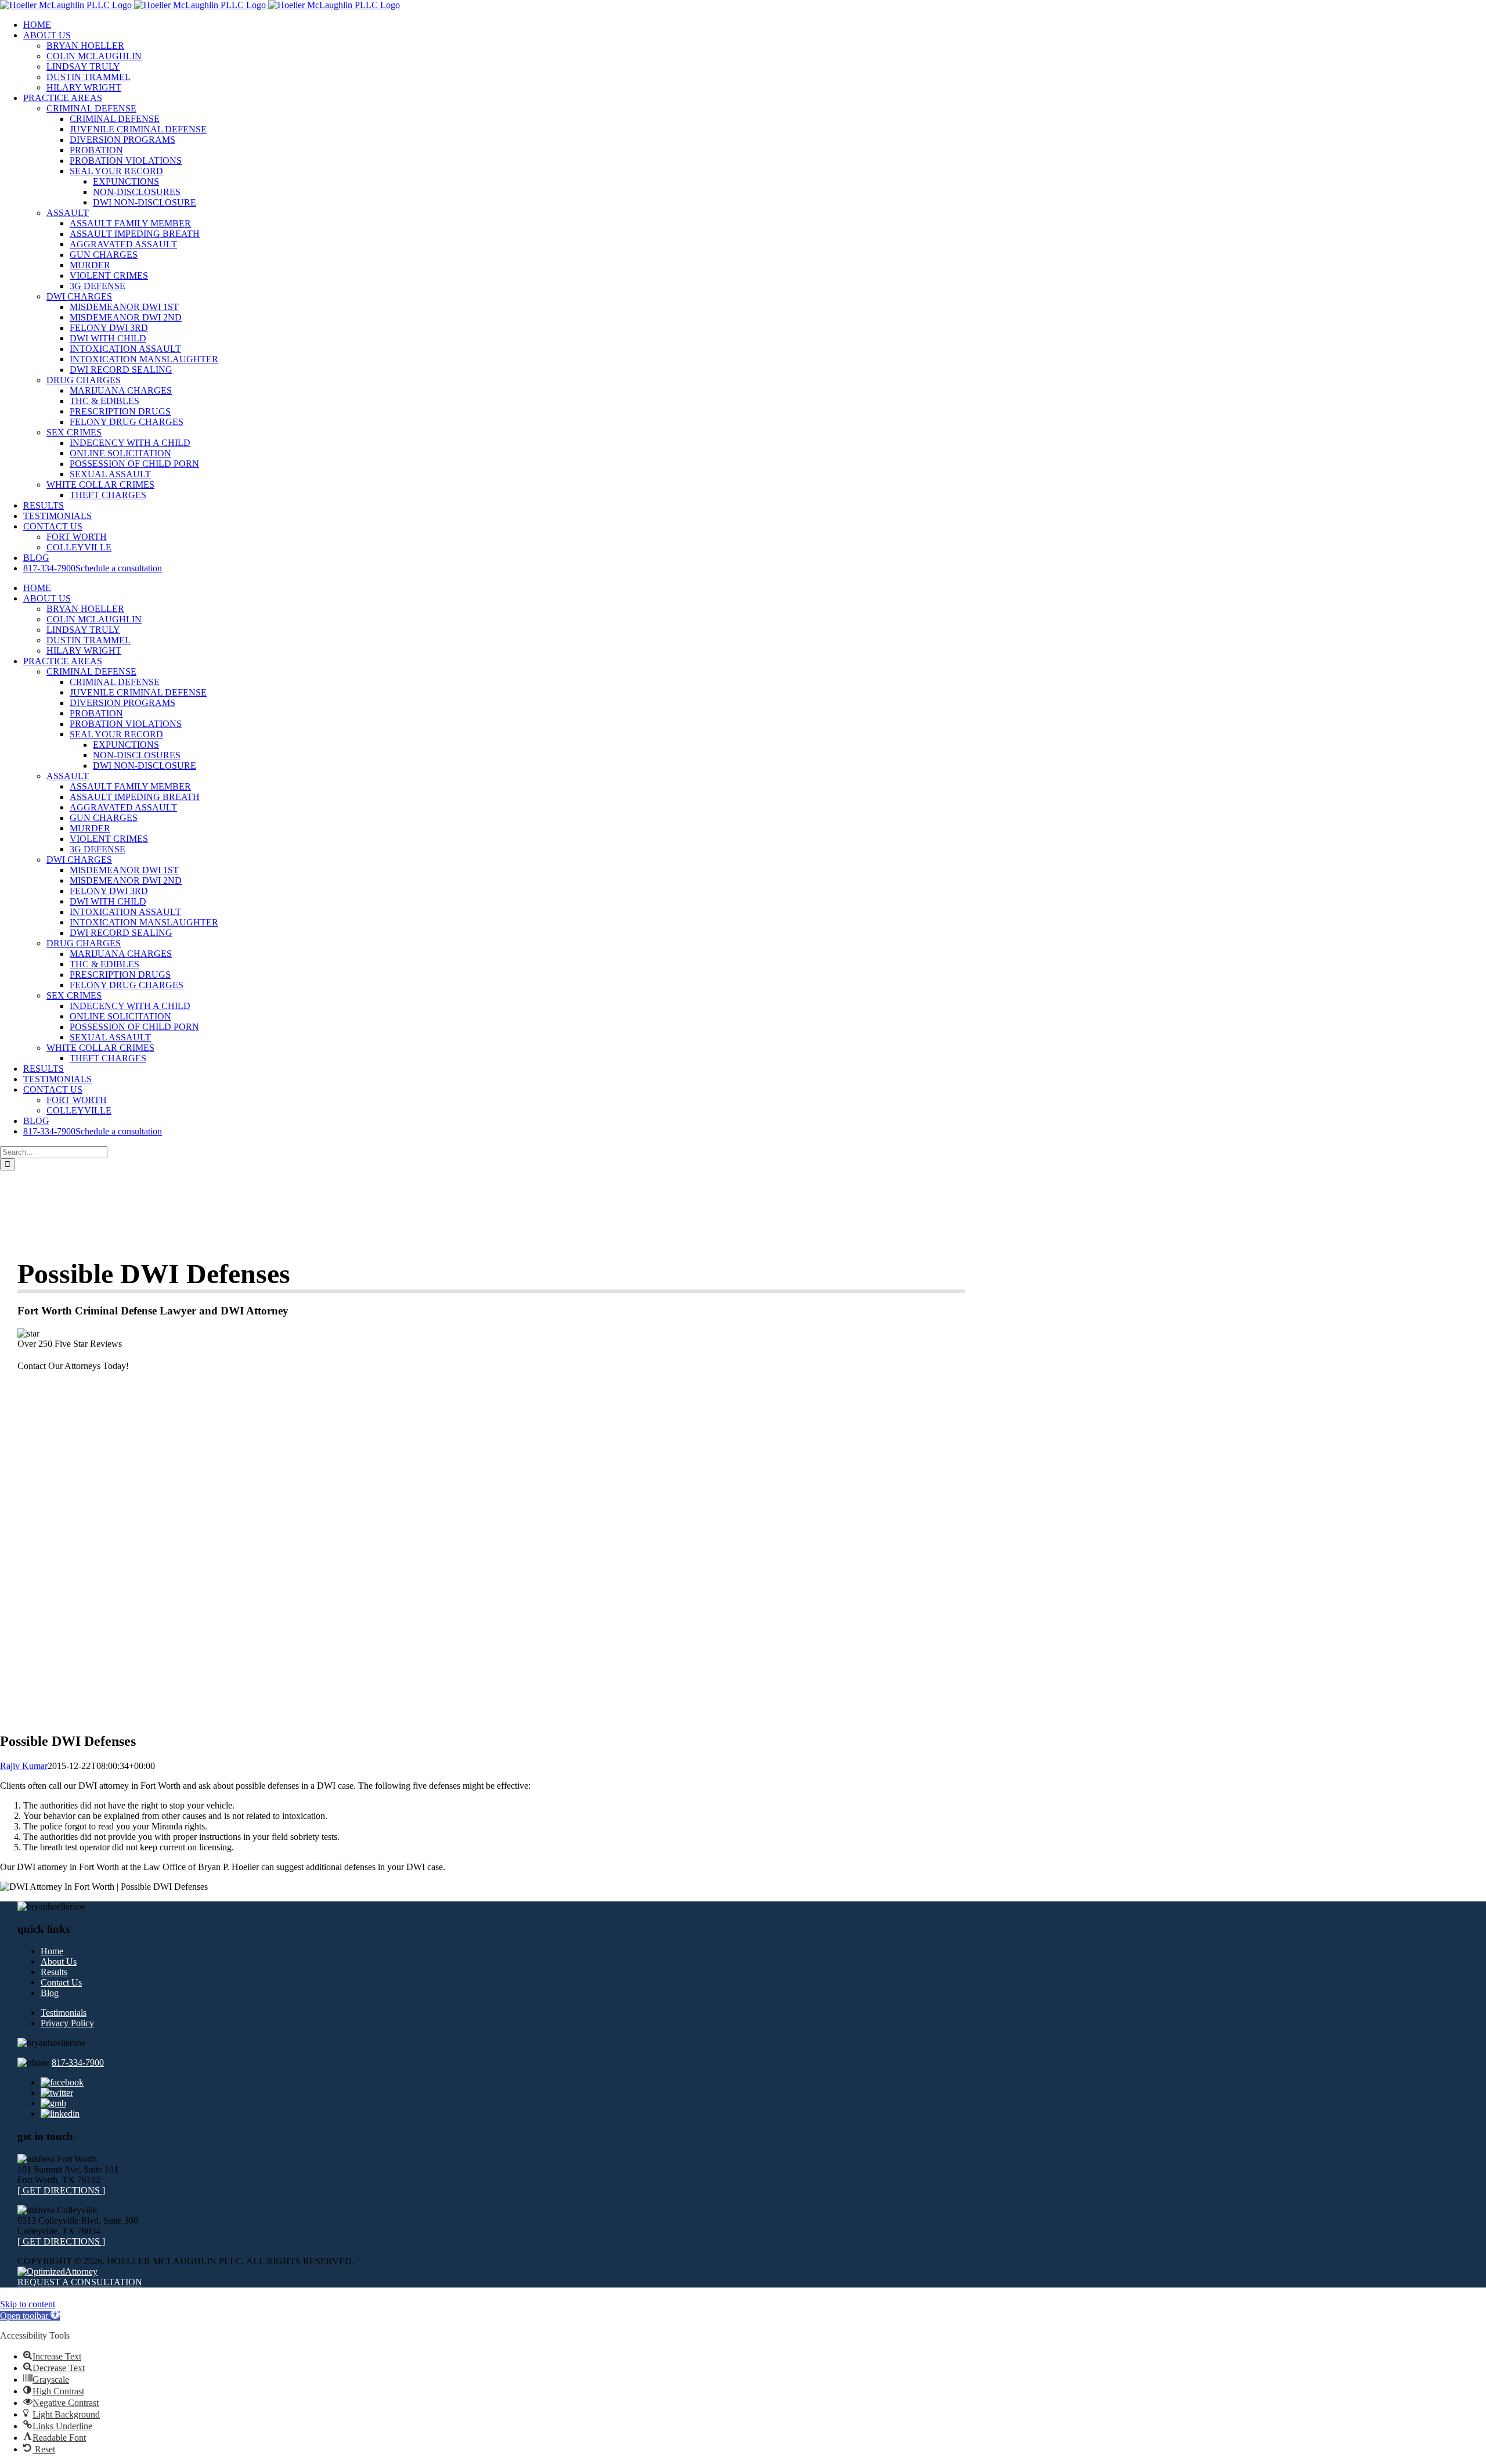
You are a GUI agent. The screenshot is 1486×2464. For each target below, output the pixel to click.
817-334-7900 (78, 2063)
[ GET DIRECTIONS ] (61, 2190)
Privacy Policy (67, 2023)
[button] (30, 2316)
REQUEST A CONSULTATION (80, 2282)
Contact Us (61, 1982)
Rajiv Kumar (24, 1766)
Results (54, 1972)
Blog (50, 1993)
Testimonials (64, 2013)
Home (52, 1951)
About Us (59, 1962)
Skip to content (28, 2304)
